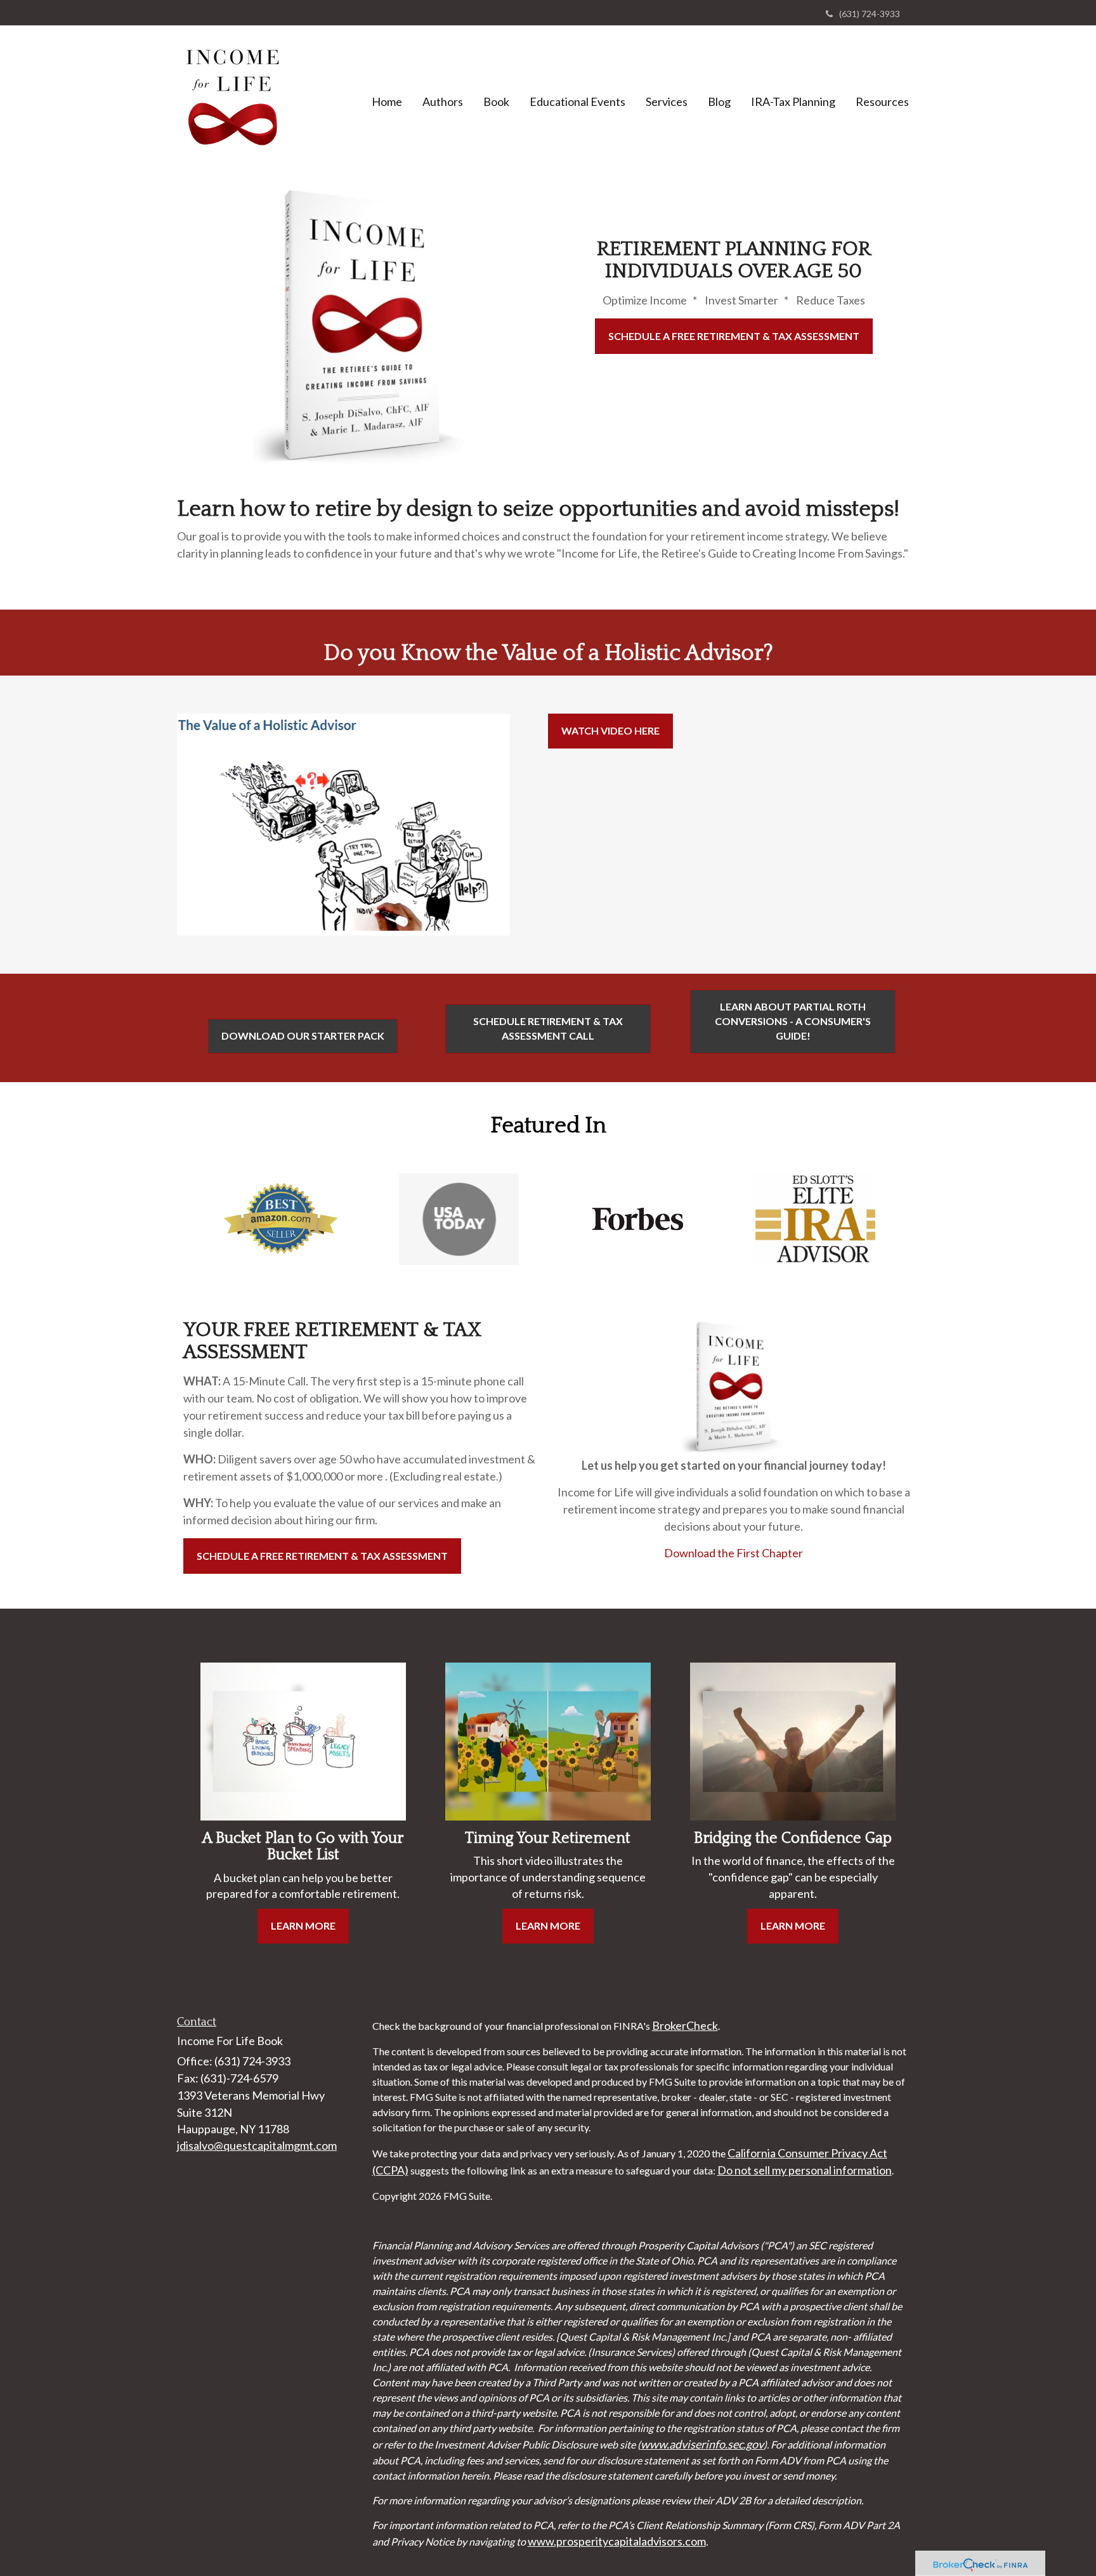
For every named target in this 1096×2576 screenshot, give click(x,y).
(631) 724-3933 (870, 14)
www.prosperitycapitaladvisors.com (617, 2541)
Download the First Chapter (734, 1553)
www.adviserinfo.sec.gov (702, 2444)
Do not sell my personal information (805, 2170)
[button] (443, 101)
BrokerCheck (685, 2025)
